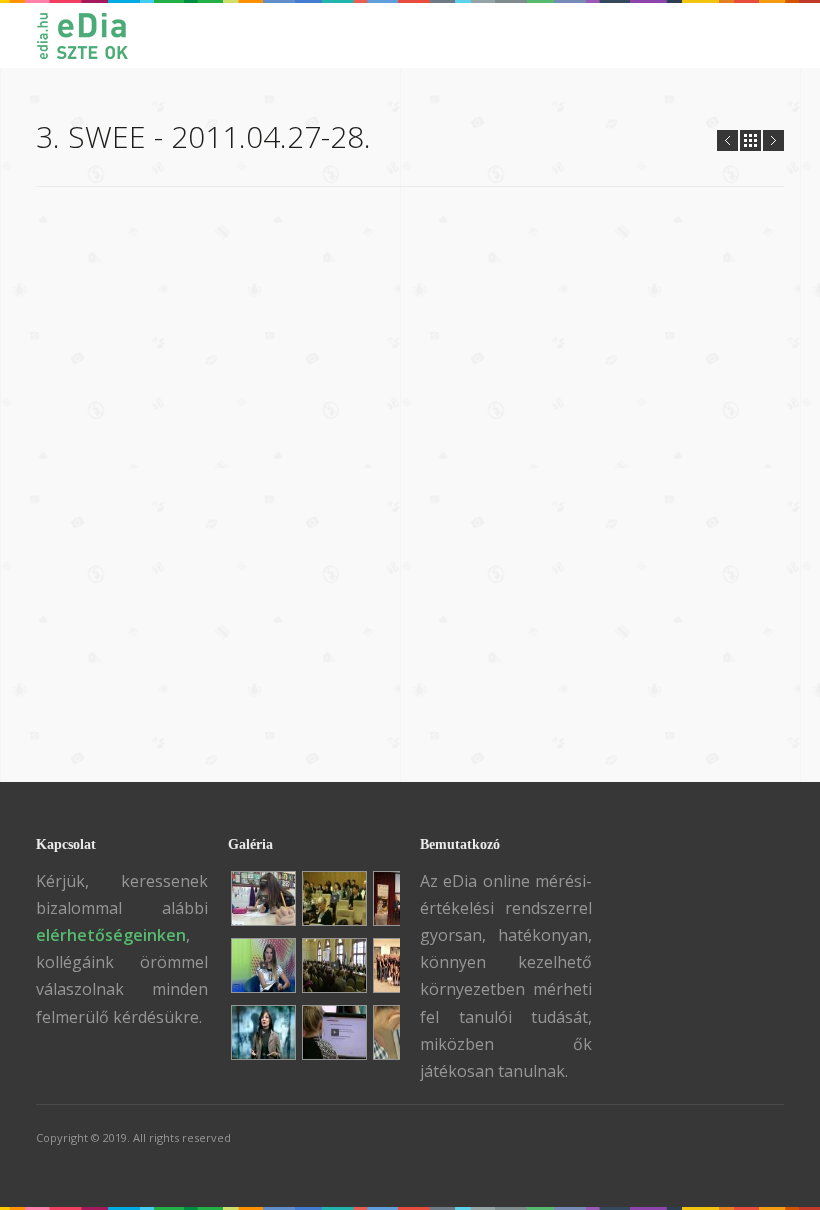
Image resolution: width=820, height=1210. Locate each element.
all (750, 140)
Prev (727, 140)
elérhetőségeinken (111, 935)
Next (773, 140)
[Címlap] (92, 35)
